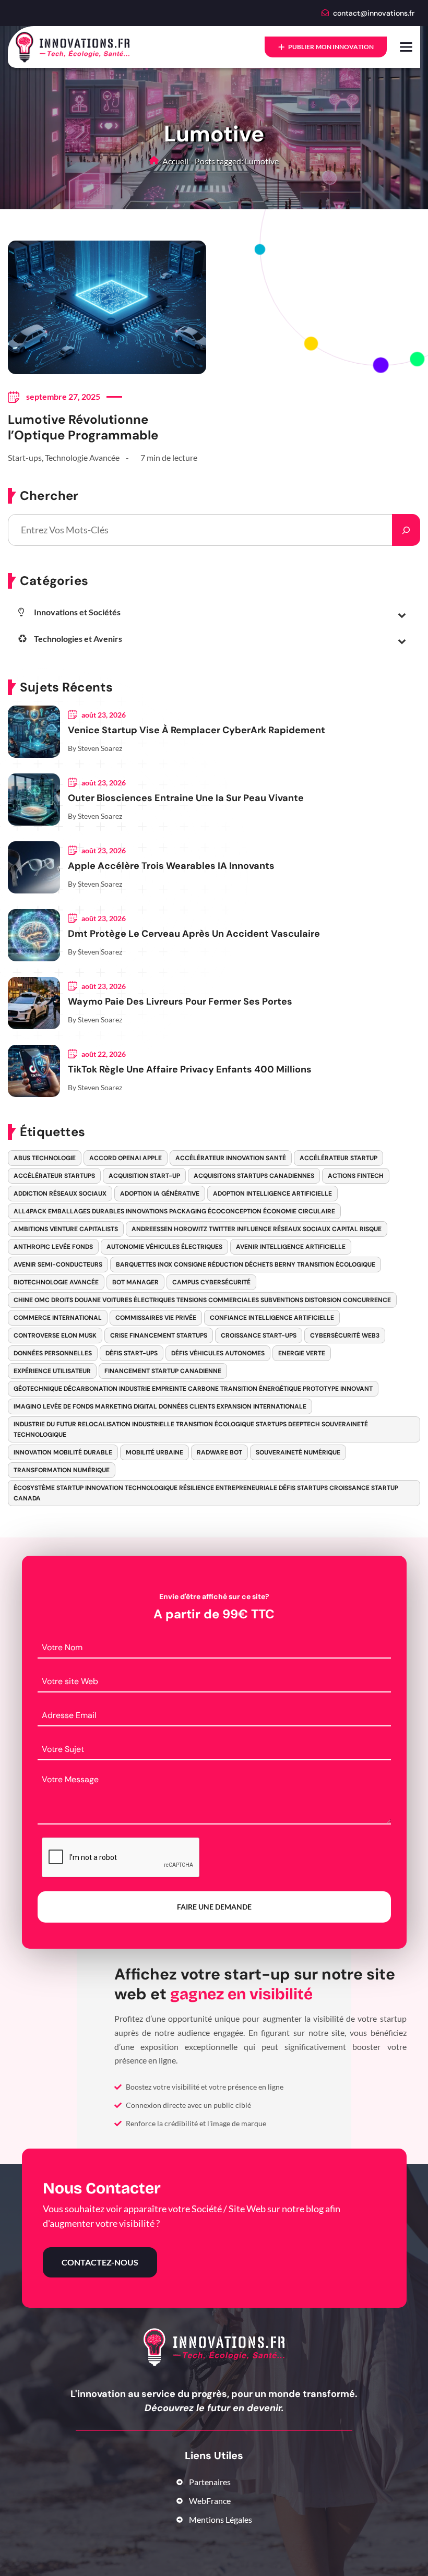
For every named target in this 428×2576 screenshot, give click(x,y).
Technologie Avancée (82, 457)
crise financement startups (159, 1335)
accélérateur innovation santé (231, 1158)
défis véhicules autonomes (218, 1353)
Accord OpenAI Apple (126, 1158)
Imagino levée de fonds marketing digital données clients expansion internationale (160, 1406)
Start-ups (25, 457)
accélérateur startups (54, 1176)
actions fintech (356, 1176)
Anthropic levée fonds (53, 1247)
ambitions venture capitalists (66, 1229)
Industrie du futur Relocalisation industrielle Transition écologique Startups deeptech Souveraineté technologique (191, 1429)
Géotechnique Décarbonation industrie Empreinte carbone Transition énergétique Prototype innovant (193, 1389)
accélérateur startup (338, 1158)
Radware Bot (219, 1452)
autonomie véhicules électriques (164, 1247)
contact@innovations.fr (374, 13)
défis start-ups (132, 1353)
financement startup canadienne (163, 1371)
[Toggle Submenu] (402, 614)
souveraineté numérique (298, 1452)
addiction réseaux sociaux (60, 1194)
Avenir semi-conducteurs (58, 1265)
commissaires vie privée (156, 1318)
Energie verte (302, 1353)
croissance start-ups (259, 1335)
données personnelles (53, 1353)
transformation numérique (62, 1470)
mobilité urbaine (154, 1452)
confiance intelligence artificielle (272, 1318)
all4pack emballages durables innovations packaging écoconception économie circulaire (174, 1211)
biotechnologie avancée (56, 1282)
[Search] (406, 530)
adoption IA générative (160, 1194)
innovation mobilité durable (63, 1452)
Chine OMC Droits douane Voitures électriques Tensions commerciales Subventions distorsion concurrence (202, 1300)
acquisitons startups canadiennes (254, 1176)
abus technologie (45, 1158)
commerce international (58, 1318)
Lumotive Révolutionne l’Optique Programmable (83, 427)
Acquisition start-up (144, 1176)
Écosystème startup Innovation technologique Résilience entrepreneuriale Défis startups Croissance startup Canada (206, 1493)
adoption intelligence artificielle (272, 1194)
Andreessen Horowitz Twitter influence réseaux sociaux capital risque (257, 1229)
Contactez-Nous (100, 2262)
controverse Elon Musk (55, 1335)
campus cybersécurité (211, 1282)
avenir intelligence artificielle (291, 1247)
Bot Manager (135, 1282)
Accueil (175, 161)
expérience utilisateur (52, 1371)
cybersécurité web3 (345, 1335)
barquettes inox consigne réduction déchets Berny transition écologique (246, 1265)
